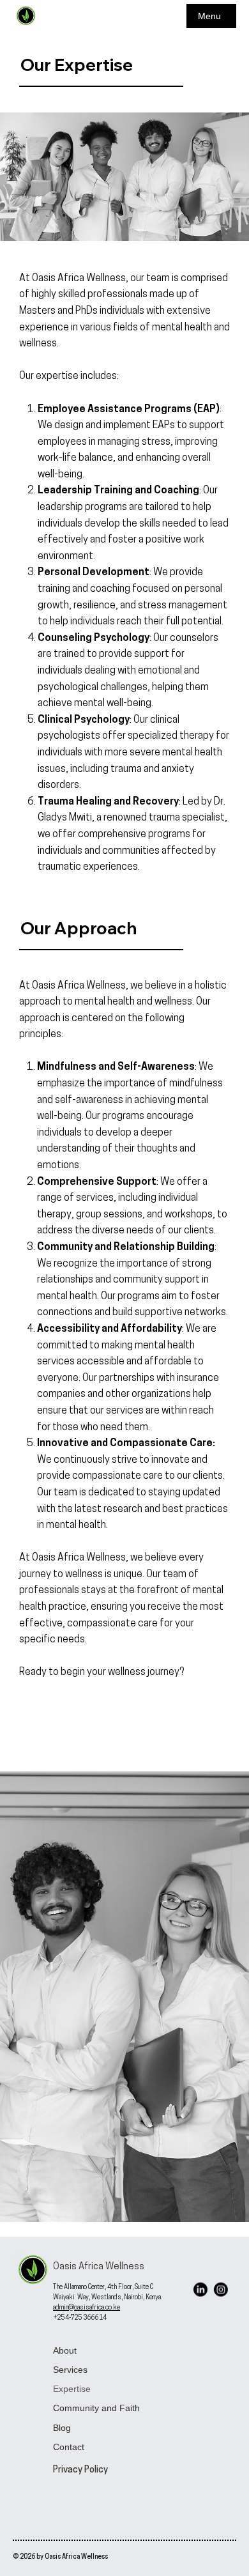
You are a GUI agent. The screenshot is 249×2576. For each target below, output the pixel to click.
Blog (62, 2428)
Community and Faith (96, 2408)
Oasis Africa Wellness (99, 2267)
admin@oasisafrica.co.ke (87, 2308)
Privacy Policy (80, 2470)
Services (70, 2370)
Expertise (72, 2389)
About (65, 2350)
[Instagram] (220, 2289)
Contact (69, 2447)
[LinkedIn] (200, 2289)
